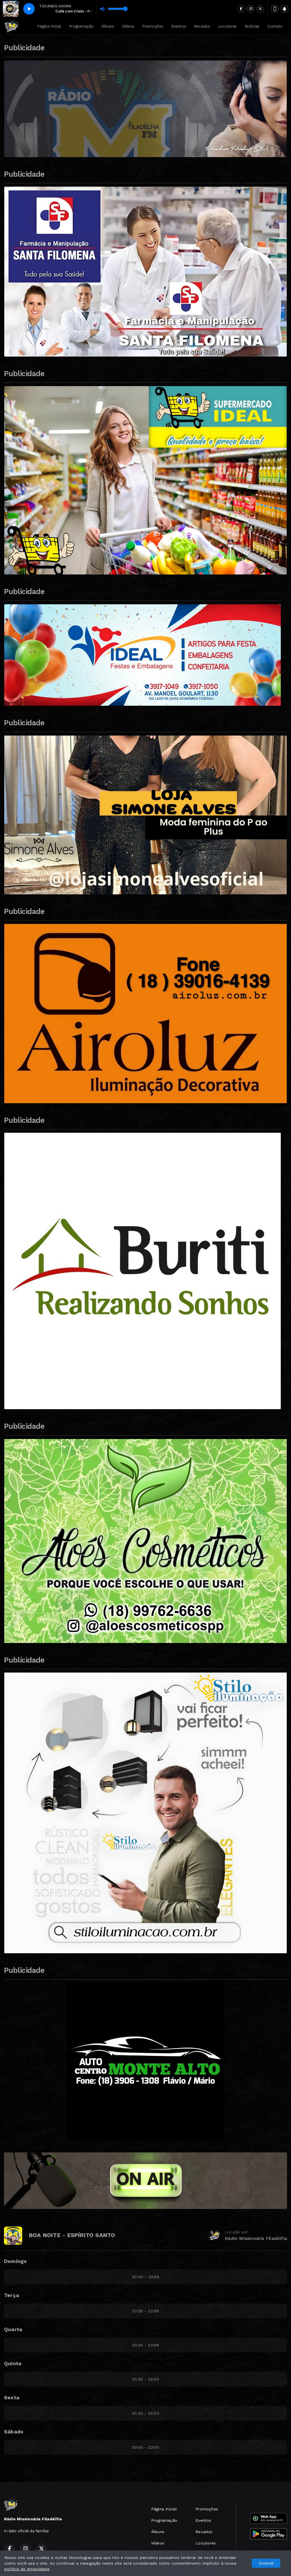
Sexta (12, 2397)
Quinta (13, 2363)
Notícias (252, 26)
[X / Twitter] (260, 9)
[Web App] (275, 9)
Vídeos (128, 26)
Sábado (14, 2432)
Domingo (15, 2261)
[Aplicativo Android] (284, 9)
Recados (202, 26)
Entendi (266, 2563)
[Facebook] (241, 9)
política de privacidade (27, 2569)
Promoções (153, 26)
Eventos (179, 26)
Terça (12, 2295)
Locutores (227, 26)
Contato (275, 26)
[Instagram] (251, 9)
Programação (81, 26)
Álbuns (108, 26)
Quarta (13, 2329)
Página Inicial (49, 26)
